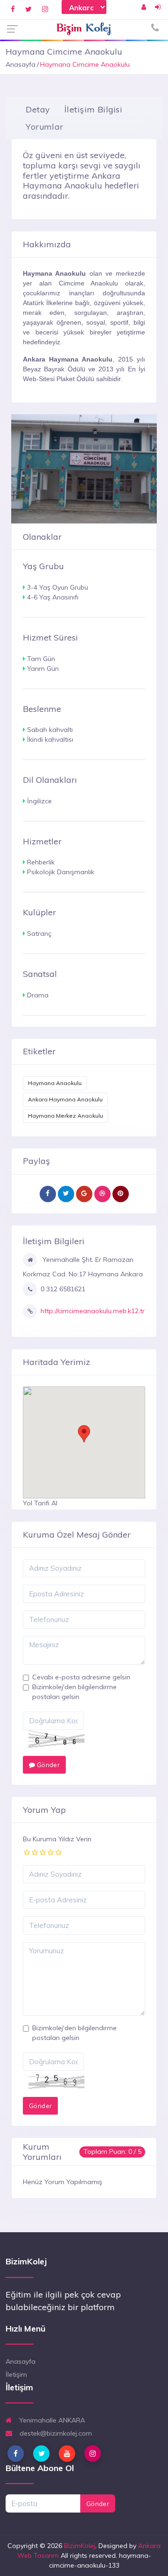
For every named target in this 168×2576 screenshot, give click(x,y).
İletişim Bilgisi (93, 109)
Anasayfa (21, 64)
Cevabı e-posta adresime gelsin (81, 1677)
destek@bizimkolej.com (55, 2433)
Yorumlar (44, 126)
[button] (84, 1434)
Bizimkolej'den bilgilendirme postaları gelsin (74, 1692)
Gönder (47, 1765)
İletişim (16, 2374)
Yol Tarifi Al (40, 1503)
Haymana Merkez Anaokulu (66, 1116)
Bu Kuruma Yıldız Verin (57, 1839)
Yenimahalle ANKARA (51, 2420)
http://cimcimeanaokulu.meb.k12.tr (93, 1311)
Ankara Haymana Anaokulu (65, 1099)
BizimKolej (80, 2546)
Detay (38, 109)
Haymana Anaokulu (55, 1083)
